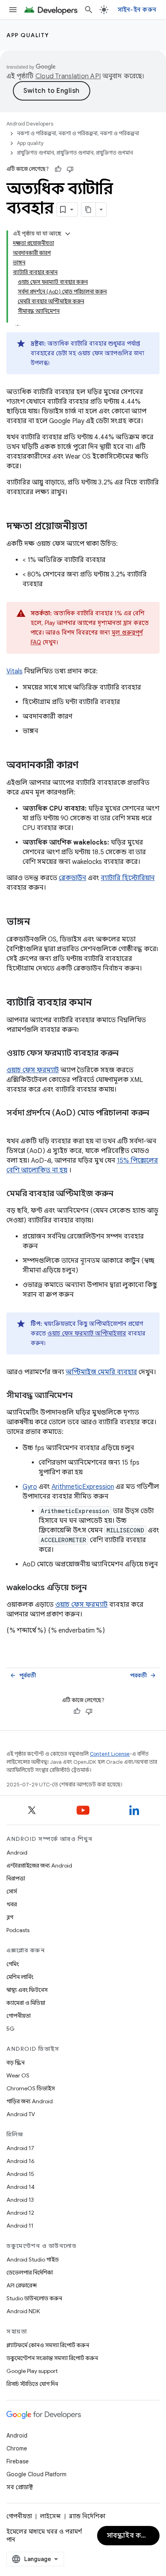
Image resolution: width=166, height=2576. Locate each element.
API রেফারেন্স (22, 2285)
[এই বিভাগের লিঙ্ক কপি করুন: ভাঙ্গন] (38, 922)
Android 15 (20, 2174)
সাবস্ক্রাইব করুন (129, 2536)
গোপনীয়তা (19, 2016)
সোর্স (12, 1891)
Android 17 (20, 2148)
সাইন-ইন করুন (137, 10)
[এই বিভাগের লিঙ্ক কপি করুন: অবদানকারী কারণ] (87, 766)
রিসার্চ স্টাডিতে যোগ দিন (32, 2384)
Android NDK (23, 2311)
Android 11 (20, 2226)
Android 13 (20, 2200)
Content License (110, 1754)
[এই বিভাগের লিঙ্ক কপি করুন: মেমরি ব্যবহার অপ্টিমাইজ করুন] (121, 1194)
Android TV (21, 2114)
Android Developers (30, 124)
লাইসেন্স (50, 2516)
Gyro (30, 1487)
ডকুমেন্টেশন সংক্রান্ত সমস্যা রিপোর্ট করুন (52, 2358)
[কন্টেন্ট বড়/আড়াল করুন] (68, 234)
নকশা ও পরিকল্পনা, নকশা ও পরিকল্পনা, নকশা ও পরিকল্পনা (78, 133)
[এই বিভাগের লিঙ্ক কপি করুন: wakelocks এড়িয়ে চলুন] (95, 1588)
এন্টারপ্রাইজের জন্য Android (39, 1865)
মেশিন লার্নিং (20, 1977)
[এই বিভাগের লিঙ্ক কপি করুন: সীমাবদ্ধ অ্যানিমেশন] (81, 1396)
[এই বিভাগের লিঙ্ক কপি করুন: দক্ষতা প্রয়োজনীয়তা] (95, 527)
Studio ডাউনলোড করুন (34, 2298)
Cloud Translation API (68, 76)
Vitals (15, 671)
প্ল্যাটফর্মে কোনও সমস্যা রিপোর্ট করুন (48, 2345)
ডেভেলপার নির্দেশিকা (30, 2272)
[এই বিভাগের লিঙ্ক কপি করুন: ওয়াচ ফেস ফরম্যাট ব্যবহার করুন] (127, 1054)
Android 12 (20, 2213)
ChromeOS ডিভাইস (31, 2088)
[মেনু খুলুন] (13, 10)
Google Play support (32, 2371)
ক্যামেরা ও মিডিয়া (26, 2003)
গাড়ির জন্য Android (30, 2101)
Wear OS (18, 2075)
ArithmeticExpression (83, 1487)
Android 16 (21, 2161)
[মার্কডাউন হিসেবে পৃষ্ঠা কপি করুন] (89, 210)
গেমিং (13, 1964)
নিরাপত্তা (16, 1878)
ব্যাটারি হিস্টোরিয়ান (128, 878)
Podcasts (18, 1930)
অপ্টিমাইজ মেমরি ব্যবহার (101, 1372)
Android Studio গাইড (33, 2260)
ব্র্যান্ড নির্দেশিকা (87, 2516)
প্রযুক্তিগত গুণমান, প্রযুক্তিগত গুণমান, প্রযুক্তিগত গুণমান (75, 153)
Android (17, 1853)
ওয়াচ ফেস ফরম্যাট (33, 1070)
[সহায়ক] (58, 169)
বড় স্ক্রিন (16, 2062)
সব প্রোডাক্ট (20, 2487)
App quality (28, 35)
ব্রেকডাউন (73, 878)
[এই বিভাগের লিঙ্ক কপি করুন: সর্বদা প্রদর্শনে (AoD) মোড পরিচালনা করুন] (15, 1125)
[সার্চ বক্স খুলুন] (89, 10)
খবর (12, 1904)
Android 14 (21, 2187)
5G (10, 2029)
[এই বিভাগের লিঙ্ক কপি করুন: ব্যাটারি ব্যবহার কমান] (100, 1003)
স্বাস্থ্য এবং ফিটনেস (27, 1990)
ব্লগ (10, 1917)
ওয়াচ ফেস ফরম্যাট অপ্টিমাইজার (87, 1333)
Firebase (18, 2461)
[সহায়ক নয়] (70, 169)
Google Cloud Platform (36, 2474)
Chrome (17, 2448)
